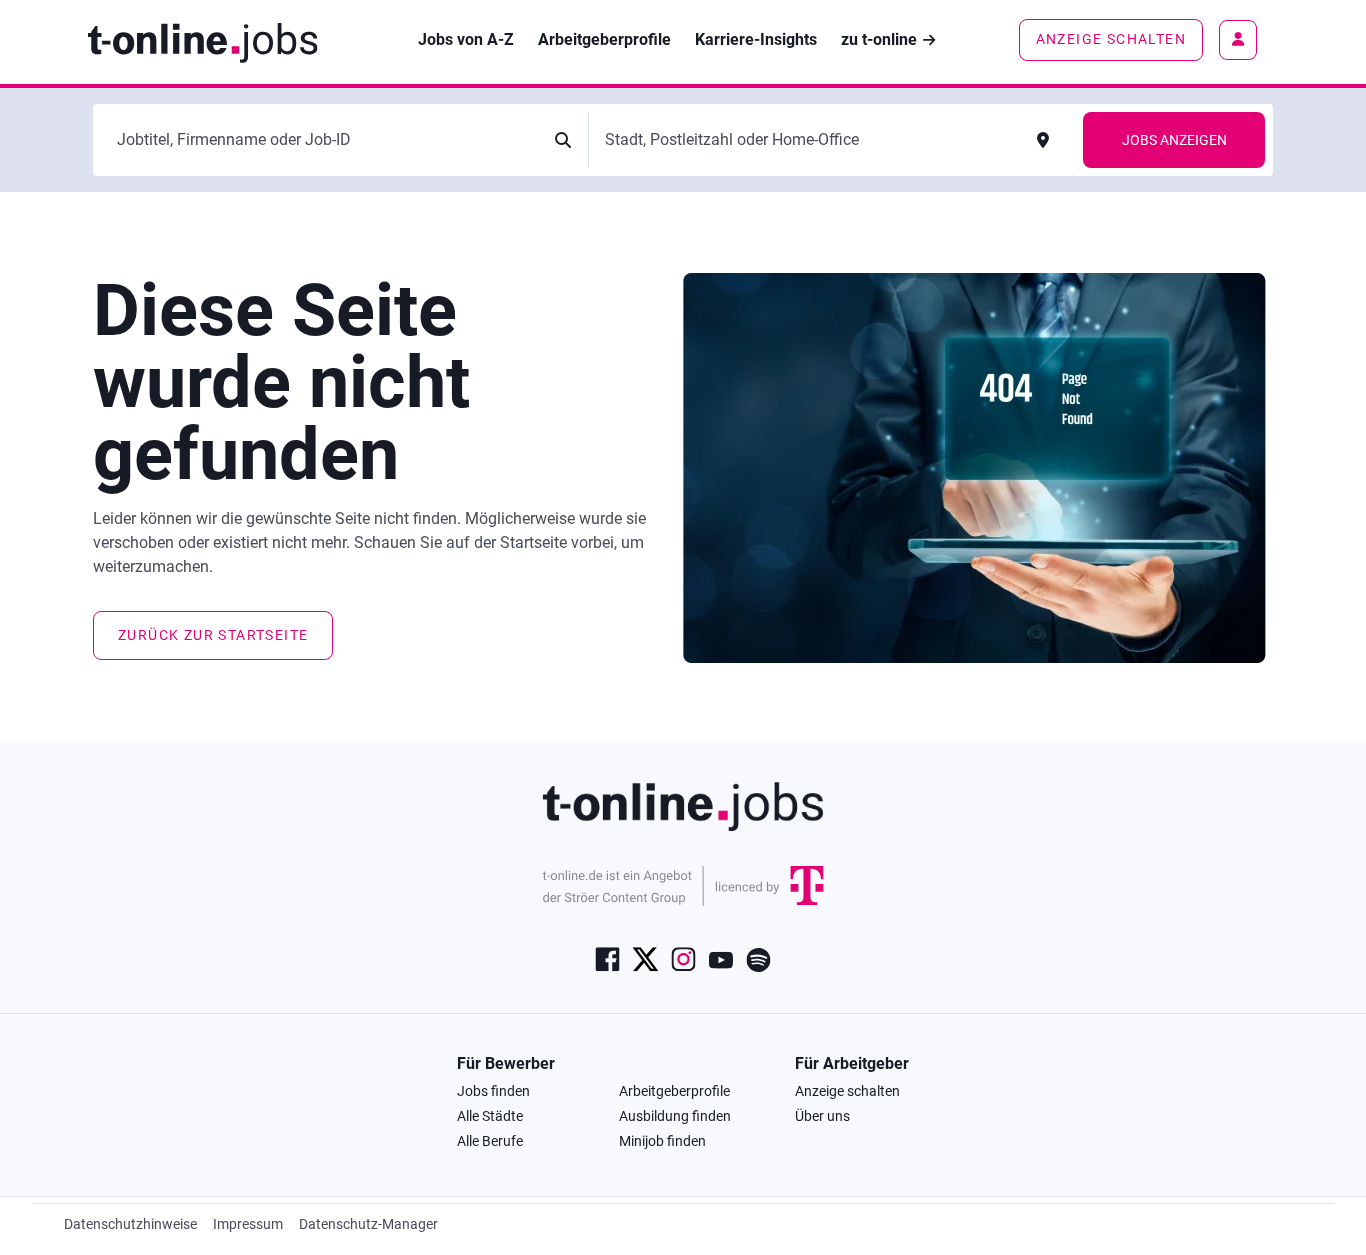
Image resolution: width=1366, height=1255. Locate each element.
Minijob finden (662, 1141)
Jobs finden (493, 1091)
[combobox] (324, 140)
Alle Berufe (490, 1141)
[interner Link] (202, 40)
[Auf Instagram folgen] (683, 958)
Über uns (822, 1116)
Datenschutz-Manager (368, 1224)
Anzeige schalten (847, 1091)
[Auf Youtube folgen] (721, 958)
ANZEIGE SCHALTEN (1111, 39)
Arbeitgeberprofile (674, 1091)
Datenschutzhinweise (130, 1224)
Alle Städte (490, 1116)
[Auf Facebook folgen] (607, 958)
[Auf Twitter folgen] (645, 958)
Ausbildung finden (675, 1116)
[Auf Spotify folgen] (758, 958)
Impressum (248, 1224)
